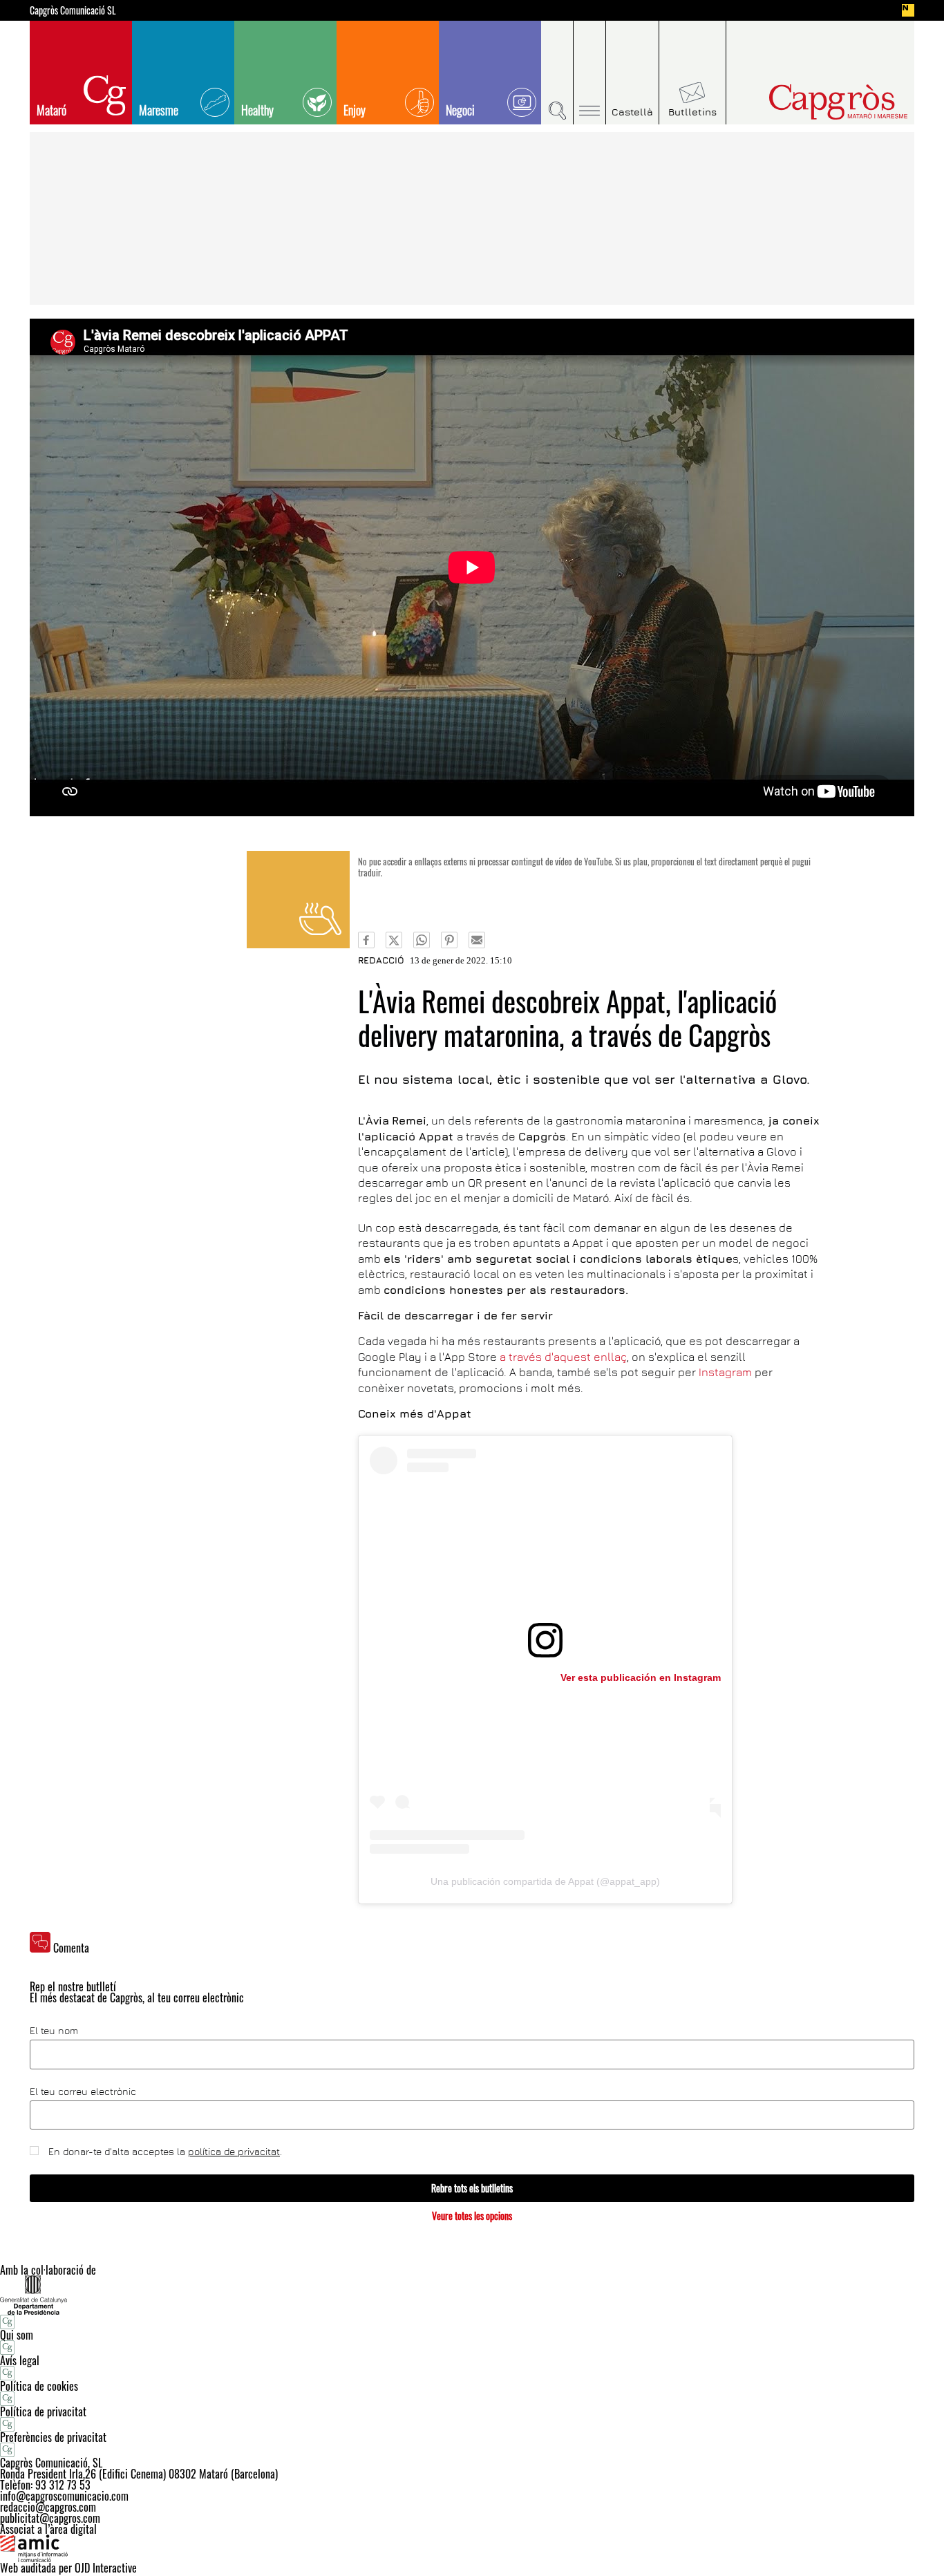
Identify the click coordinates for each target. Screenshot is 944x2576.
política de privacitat (234, 2151)
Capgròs (809, 102)
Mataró (51, 110)
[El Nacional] (908, 10)
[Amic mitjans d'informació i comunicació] (472, 2548)
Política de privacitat (43, 2412)
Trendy (298, 900)
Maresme (159, 110)
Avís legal (20, 2360)
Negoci (460, 110)
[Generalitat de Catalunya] (472, 2295)
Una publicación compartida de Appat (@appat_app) (545, 1881)
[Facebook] (366, 940)
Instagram (727, 1372)
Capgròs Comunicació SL (73, 10)
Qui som (17, 2335)
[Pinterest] (449, 940)
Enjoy (355, 110)
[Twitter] (394, 940)
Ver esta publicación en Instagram (641, 1677)
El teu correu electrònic (83, 2091)
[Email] (477, 940)
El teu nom (54, 2031)
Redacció (381, 960)
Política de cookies (39, 2386)
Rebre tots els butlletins (472, 2188)
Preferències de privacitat (53, 2437)
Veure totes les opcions (472, 2216)
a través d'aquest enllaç (563, 1357)
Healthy (257, 110)
